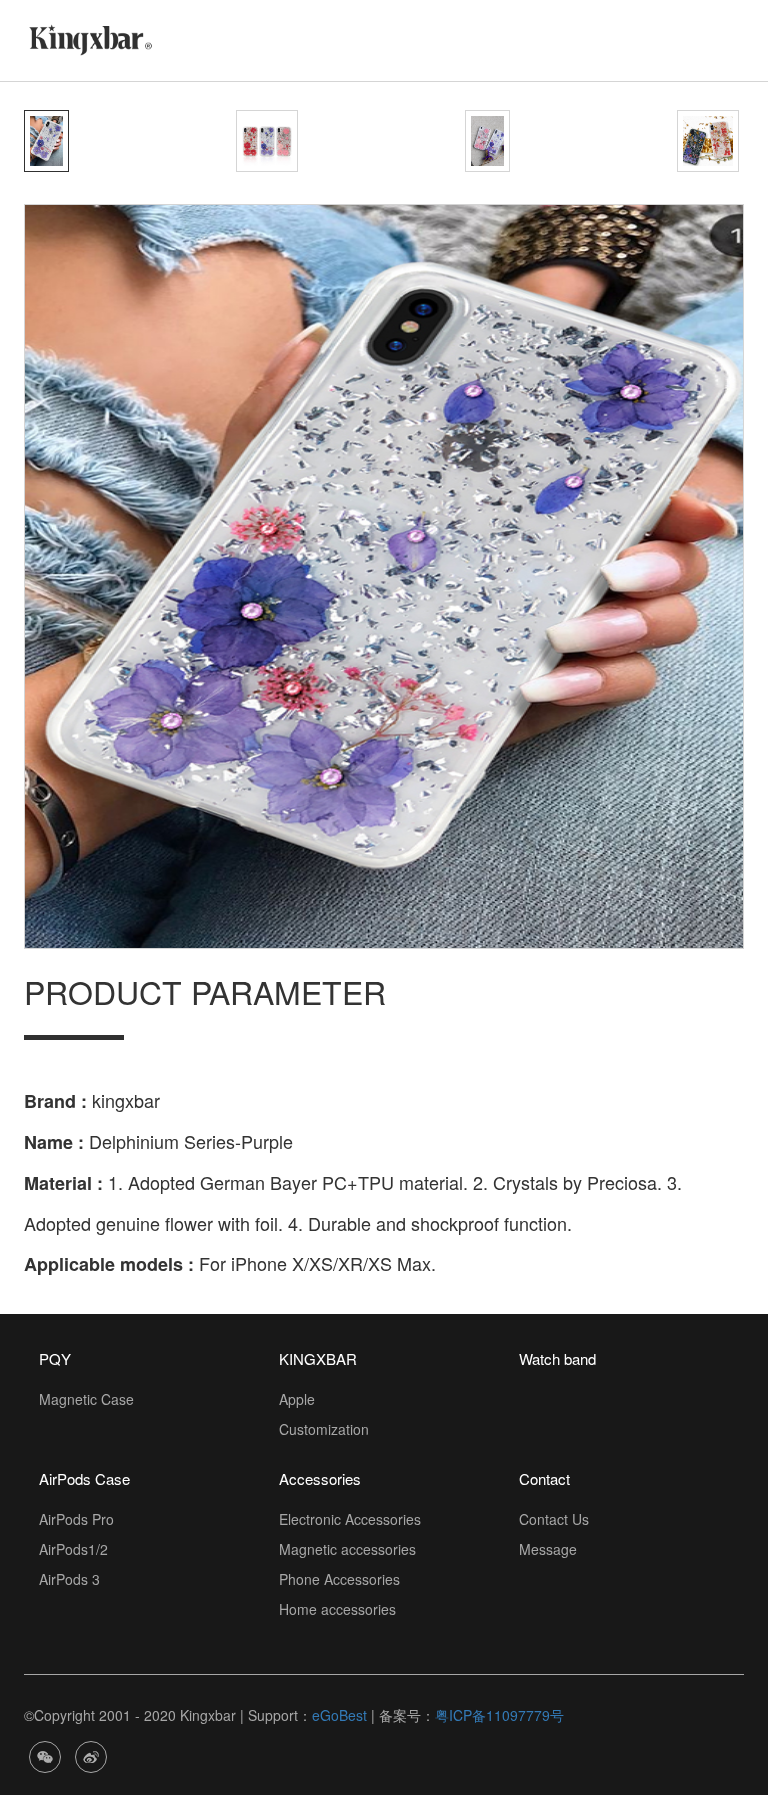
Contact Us (554, 1519)
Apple (297, 1399)
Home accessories (337, 1609)
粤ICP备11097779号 (499, 1715)
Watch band (557, 1358)
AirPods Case (84, 1478)
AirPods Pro (76, 1519)
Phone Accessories (339, 1579)
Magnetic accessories (347, 1549)
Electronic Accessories (350, 1519)
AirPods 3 (69, 1579)
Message (548, 1549)
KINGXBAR (318, 1358)
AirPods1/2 (73, 1549)
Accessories (320, 1478)
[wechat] (45, 1755)
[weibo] (91, 1755)
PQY (55, 1358)
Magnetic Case (86, 1399)
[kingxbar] (90, 38)
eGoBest (339, 1715)
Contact (544, 1478)
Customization (324, 1429)
